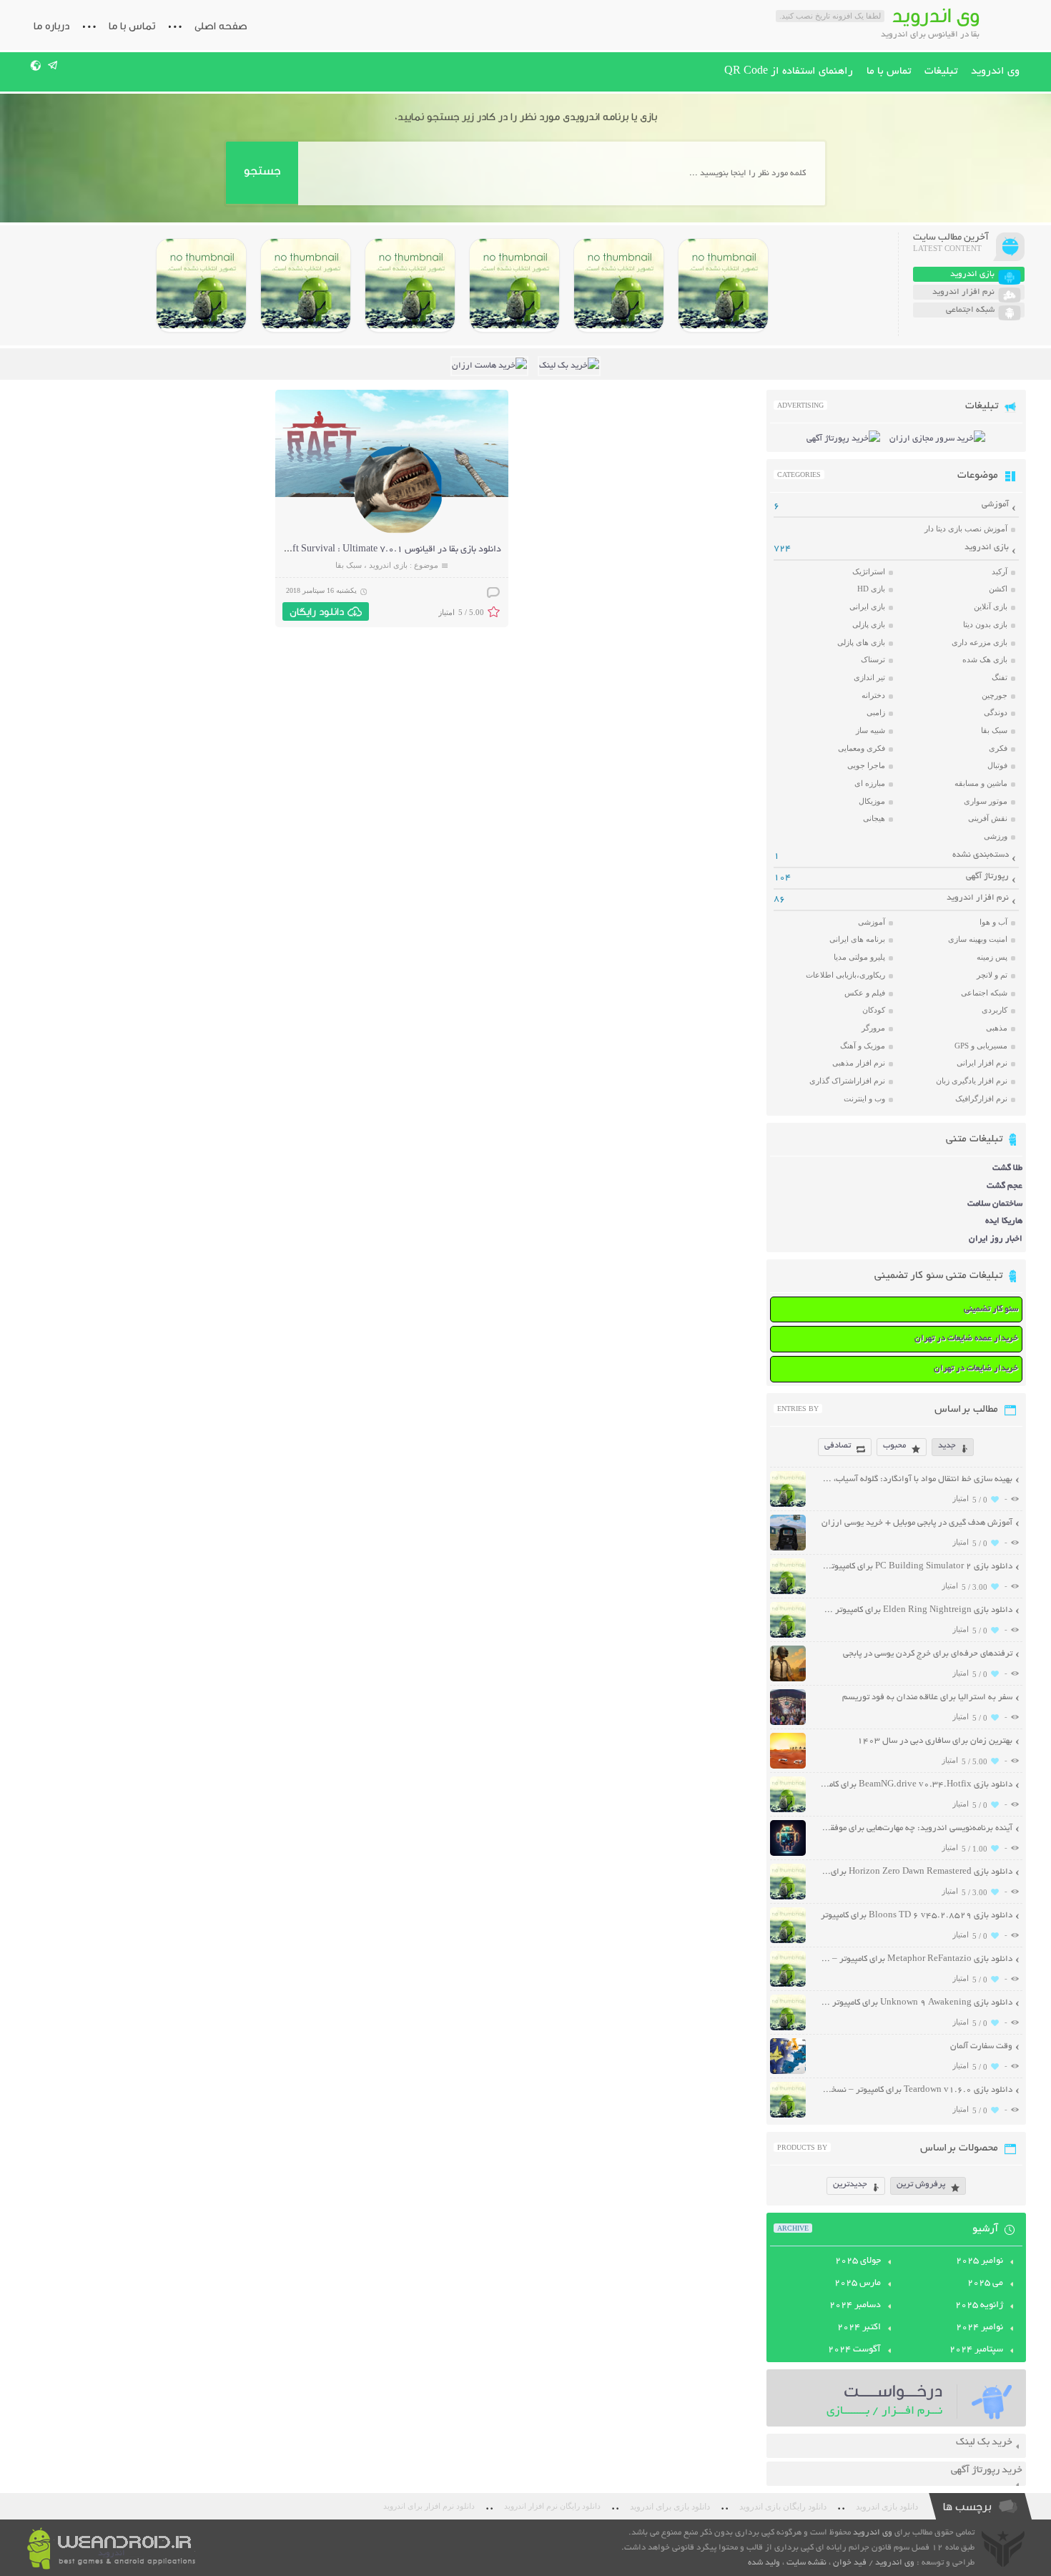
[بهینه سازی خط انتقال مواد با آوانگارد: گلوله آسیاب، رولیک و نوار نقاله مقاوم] (788, 1505)
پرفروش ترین (921, 2184)
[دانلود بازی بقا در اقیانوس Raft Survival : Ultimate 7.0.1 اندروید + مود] (399, 532)
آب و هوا (993, 922)
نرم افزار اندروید (978, 898)
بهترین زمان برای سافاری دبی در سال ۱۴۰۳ (935, 1741)
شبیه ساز (870, 730)
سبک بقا (349, 565)
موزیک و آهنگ (863, 1046)
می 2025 (985, 2284)
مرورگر (873, 1028)
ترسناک (873, 659)
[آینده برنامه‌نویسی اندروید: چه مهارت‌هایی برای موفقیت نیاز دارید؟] (788, 1854)
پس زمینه (992, 957)
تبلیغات (941, 72)
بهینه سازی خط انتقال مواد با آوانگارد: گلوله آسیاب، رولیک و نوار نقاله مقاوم (916, 1479)
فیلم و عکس (865, 993)
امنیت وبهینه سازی (978, 939)
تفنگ (1000, 677)
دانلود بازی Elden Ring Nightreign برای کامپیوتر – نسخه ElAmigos (916, 1610)
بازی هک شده (985, 659)
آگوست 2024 (854, 2350)
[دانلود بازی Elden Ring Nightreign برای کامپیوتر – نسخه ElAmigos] (619, 285)
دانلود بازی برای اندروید (670, 2507)
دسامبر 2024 (855, 2306)
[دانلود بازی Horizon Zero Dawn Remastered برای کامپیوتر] (410, 285)
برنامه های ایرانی (857, 939)
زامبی (876, 712)
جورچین (995, 695)
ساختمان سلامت (995, 1204)
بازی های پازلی (861, 642)
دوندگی (996, 712)
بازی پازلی (869, 624)
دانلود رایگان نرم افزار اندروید (552, 2506)
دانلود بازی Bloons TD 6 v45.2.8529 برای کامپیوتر (917, 1916)
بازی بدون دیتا (985, 624)
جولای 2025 (858, 2261)
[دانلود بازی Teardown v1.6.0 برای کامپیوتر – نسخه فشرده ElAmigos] (788, 2116)
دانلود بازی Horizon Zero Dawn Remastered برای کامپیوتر (916, 1872)
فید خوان (850, 2563)
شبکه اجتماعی (984, 993)
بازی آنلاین (991, 606)
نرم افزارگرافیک (981, 1098)
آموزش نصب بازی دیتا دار (966, 529)
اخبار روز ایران (996, 1239)
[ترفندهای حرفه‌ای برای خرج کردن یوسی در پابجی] (788, 1680)
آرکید (1000, 571)
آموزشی (995, 505)
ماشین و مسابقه (981, 783)
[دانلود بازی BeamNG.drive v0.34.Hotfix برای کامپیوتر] (514, 285)
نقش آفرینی (988, 818)
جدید (947, 1446)
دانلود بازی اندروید (887, 2507)
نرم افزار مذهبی (859, 1063)
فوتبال (997, 765)
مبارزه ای (870, 783)
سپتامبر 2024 (976, 2350)
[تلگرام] (53, 65)
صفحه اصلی (221, 26)
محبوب (894, 1446)
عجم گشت (1005, 1186)
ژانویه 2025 (979, 2306)
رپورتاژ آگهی (987, 876)
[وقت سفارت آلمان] (788, 2072)
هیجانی (874, 818)
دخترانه (873, 695)
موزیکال (872, 801)
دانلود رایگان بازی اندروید (783, 2507)
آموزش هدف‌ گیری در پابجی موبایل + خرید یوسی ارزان (917, 1523)
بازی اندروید (388, 565)
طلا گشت (1007, 1168)
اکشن (998, 589)
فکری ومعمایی (862, 748)
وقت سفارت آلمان (981, 2046)
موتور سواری (986, 801)
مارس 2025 (858, 2284)
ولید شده (764, 2563)
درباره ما (51, 26)
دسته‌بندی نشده (981, 855)
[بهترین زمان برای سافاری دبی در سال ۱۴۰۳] (788, 1767)
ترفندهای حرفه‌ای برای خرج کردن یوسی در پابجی (928, 1654)
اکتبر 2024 (859, 2328)
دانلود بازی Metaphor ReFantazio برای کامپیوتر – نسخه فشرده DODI (916, 1959)
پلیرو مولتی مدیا (859, 957)
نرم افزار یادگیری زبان (972, 1081)
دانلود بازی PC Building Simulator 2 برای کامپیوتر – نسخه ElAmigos (916, 1567)
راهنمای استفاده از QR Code (789, 72)
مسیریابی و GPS (981, 1046)
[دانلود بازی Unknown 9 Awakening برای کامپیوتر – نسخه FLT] (788, 2029)
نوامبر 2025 (980, 2261)
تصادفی (838, 1446)
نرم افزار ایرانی (982, 1063)
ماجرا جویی (866, 765)
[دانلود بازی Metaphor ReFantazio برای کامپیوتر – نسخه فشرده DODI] (201, 285)
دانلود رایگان (317, 611)
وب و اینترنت (864, 1098)
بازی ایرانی (867, 606)
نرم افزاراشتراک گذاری (847, 1081)
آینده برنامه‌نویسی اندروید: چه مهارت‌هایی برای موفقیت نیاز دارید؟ (916, 1828)
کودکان (874, 1010)
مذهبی (997, 1028)
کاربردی (995, 1010)
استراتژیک (869, 571)
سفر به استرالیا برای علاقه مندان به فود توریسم (927, 1697)
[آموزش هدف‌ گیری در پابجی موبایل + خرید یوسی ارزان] (788, 1549)
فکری (998, 748)
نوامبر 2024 (980, 2328)
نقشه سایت (806, 2563)
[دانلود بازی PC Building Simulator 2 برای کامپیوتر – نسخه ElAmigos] (723, 285)
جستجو (262, 171)
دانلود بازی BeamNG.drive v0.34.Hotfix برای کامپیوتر (916, 1785)
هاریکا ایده (1004, 1221)
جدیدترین (850, 2184)
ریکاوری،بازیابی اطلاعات (845, 975)
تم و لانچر (992, 975)
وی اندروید (995, 72)
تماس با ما (132, 26)
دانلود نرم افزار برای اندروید (429, 2506)
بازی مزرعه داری (980, 642)
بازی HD (871, 589)
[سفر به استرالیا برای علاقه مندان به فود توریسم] (788, 1723)
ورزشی (996, 836)
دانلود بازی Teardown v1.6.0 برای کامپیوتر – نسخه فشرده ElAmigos (916, 2090)
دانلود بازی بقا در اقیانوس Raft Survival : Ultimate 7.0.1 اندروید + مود (364, 550)
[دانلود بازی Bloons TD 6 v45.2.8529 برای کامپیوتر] (306, 285)
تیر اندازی (869, 677)
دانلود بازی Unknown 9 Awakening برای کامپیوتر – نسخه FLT (916, 2003)
